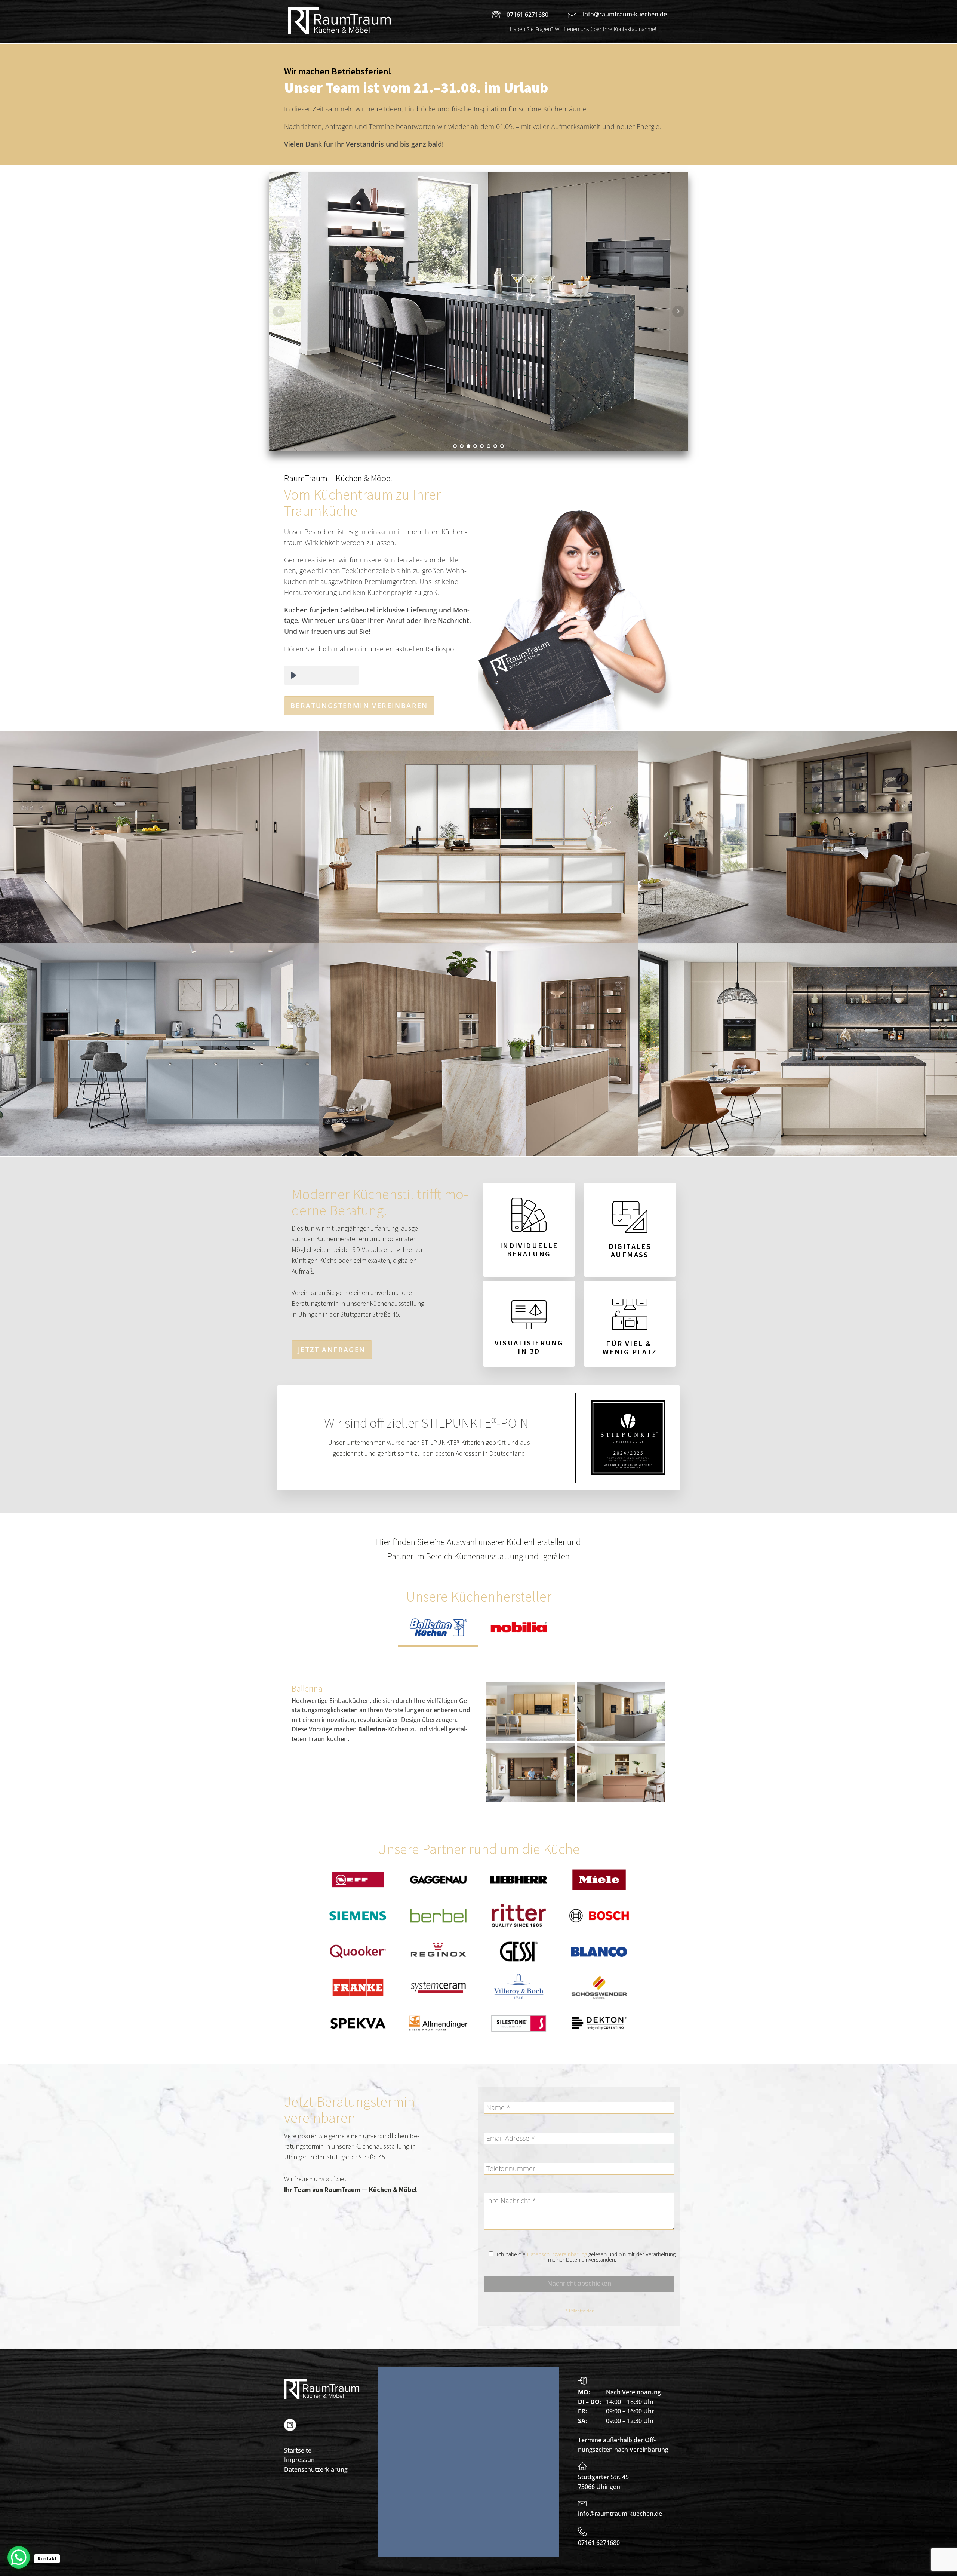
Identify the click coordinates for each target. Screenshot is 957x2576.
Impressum (300, 2460)
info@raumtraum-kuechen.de (625, 14)
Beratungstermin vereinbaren (359, 706)
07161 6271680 (527, 15)
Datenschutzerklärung (316, 2469)
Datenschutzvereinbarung (557, 2254)
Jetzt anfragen (332, 1350)
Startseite (298, 2450)
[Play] (294, 675)
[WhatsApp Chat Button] (19, 2557)
